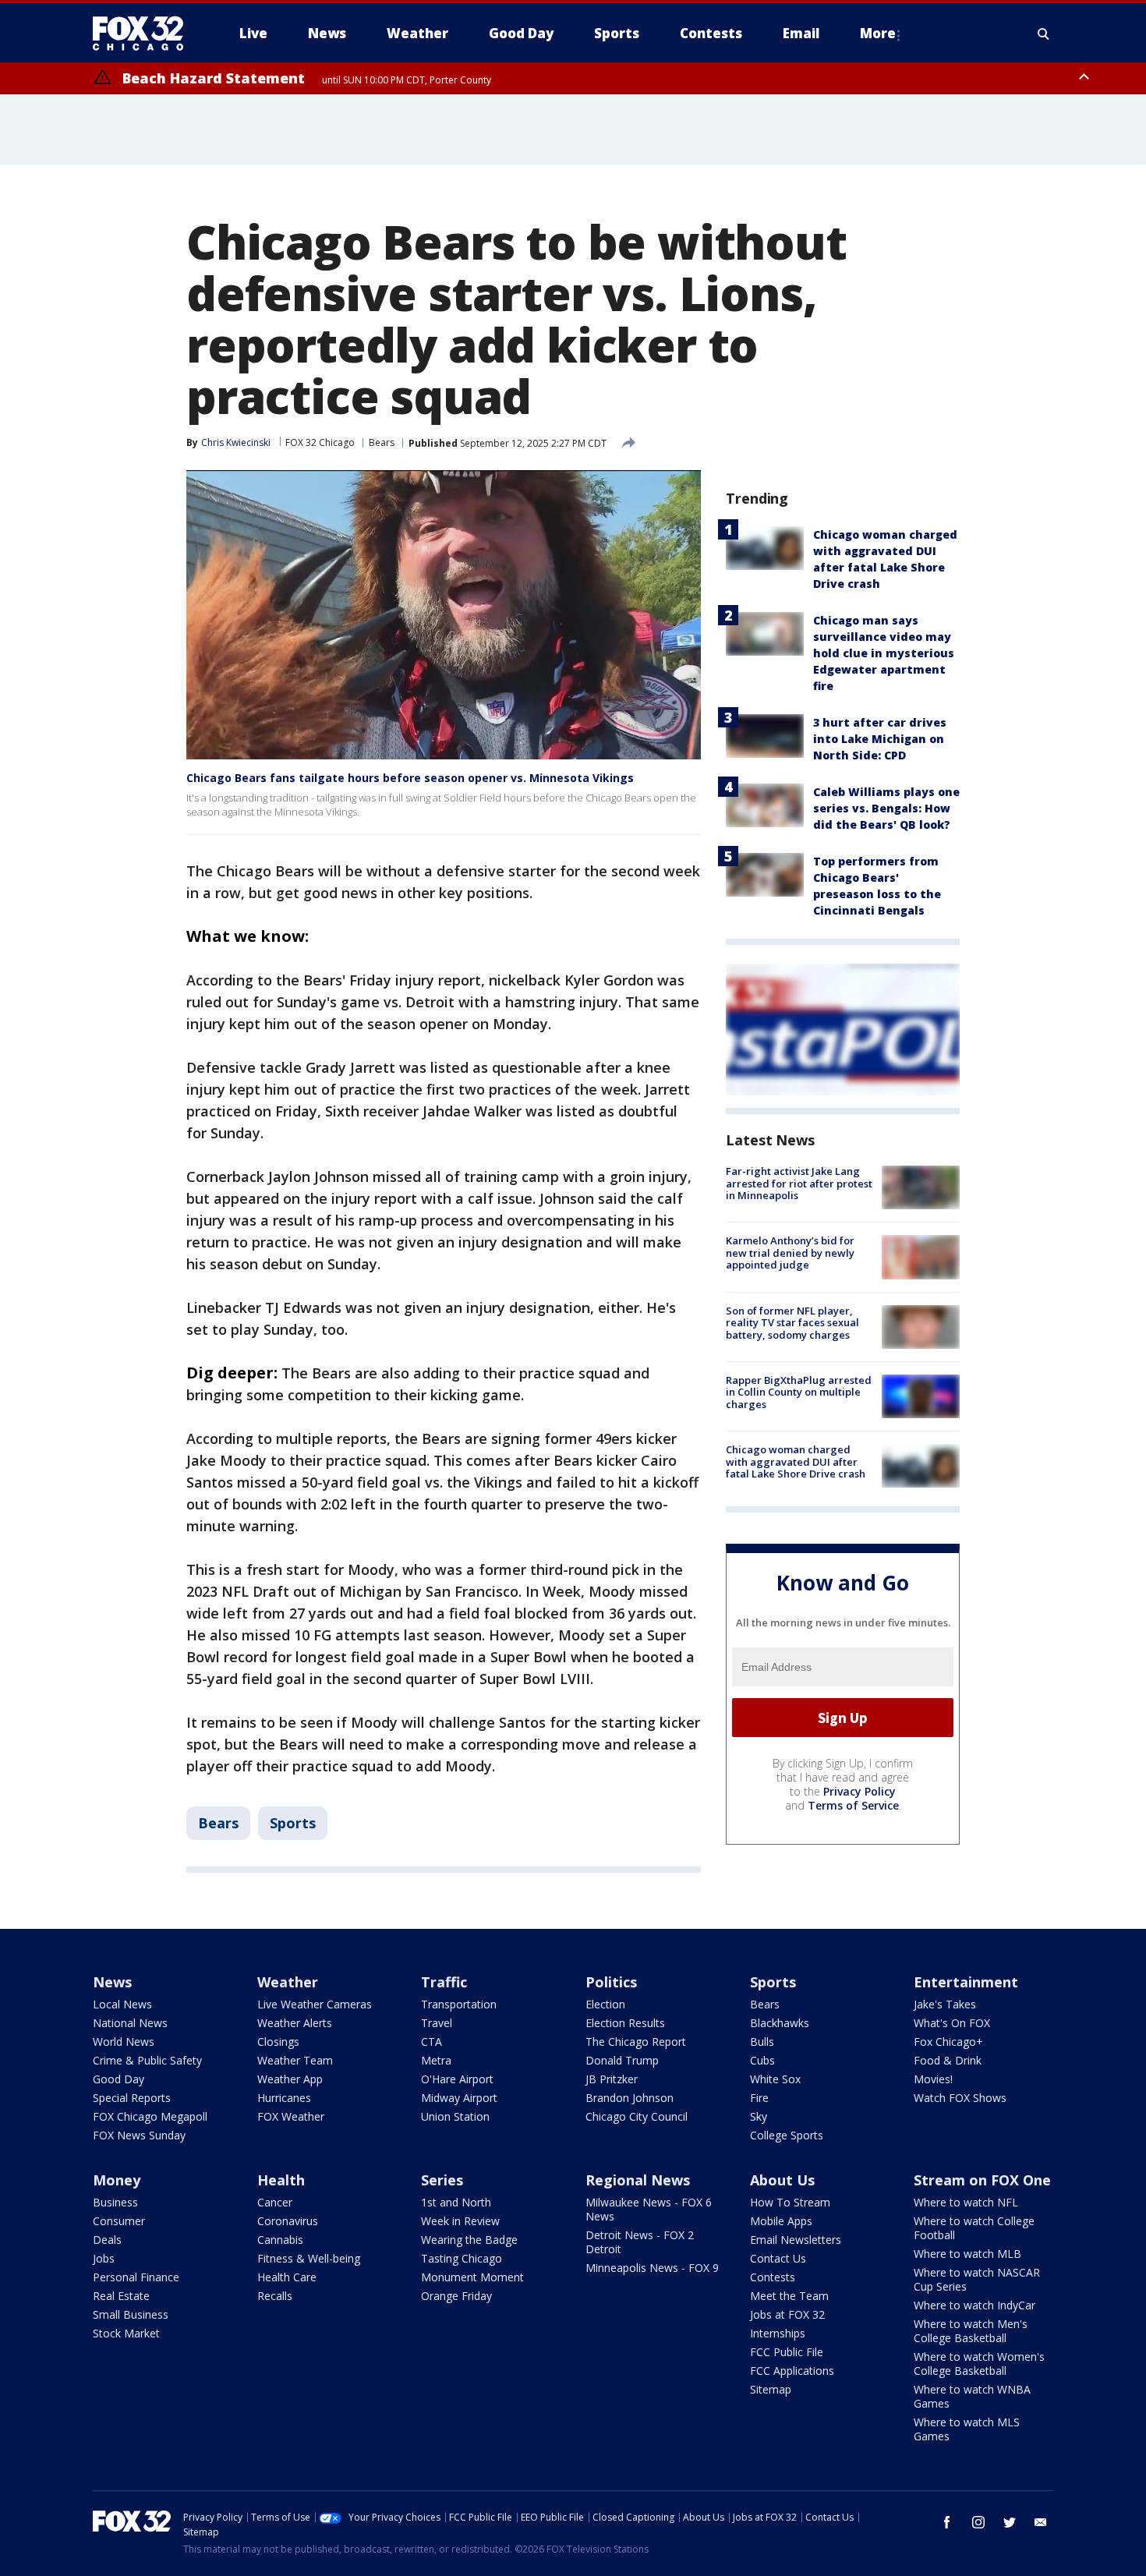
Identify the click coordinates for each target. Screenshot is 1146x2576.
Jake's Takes (945, 2004)
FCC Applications (792, 2371)
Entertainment (966, 1982)
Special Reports (132, 2098)
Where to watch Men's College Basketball (971, 2331)
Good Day (118, 2079)
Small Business (131, 2314)
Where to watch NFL (966, 2202)
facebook (947, 2522)
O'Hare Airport (457, 2079)
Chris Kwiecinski (236, 442)
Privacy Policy (859, 1791)
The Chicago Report (636, 2042)
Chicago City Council (637, 2116)
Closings (278, 2042)
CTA (432, 2042)
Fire (759, 2098)
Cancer (275, 2202)
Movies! (933, 2079)
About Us (782, 2180)
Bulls (762, 2042)
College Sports (787, 2135)
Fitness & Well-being (309, 2258)
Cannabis (280, 2240)
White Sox (775, 2079)
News (112, 1982)
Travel (437, 2023)
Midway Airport (459, 2098)
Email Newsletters (796, 2240)
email (1041, 2522)
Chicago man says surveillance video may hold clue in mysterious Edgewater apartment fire (884, 653)
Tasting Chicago (462, 2258)
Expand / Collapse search (1044, 34)
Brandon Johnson (630, 2098)
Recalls (275, 2296)
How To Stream (790, 2202)
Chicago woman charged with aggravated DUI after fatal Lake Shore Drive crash (796, 1461)
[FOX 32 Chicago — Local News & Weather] (144, 34)
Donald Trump (622, 2060)
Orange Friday (456, 2296)
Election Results (625, 2023)
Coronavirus (288, 2221)
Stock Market (126, 2333)
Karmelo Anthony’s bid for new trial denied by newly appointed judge (790, 1253)
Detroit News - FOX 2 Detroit (640, 2242)
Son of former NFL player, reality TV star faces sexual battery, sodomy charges (792, 1323)
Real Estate (121, 2296)
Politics (611, 1982)
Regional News (638, 2180)
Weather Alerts (295, 2023)
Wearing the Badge (469, 2240)
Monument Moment (472, 2277)
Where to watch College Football (974, 2228)
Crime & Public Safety (147, 2060)
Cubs (762, 2060)
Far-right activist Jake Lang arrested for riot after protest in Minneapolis (799, 1183)
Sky (759, 2116)
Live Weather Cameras (315, 2004)
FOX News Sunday (139, 2135)
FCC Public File (787, 2352)
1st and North (456, 2202)
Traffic (444, 1982)
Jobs (104, 2258)
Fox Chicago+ (948, 2042)
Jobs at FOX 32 (787, 2314)
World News (124, 2042)
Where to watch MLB (967, 2254)
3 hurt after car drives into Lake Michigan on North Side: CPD (880, 739)
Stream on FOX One (982, 2180)
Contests (773, 2277)
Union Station (455, 2116)
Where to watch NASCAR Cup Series (977, 2279)
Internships (778, 2333)
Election (605, 2004)
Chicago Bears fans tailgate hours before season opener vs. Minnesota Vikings (410, 778)
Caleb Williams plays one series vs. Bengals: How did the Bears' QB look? (886, 808)
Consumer (119, 2221)
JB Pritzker (612, 2079)
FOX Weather (291, 2116)
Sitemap (771, 2389)
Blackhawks (780, 2023)
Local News (122, 2004)
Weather (288, 1982)
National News (130, 2023)
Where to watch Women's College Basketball (979, 2364)
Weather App (290, 2079)
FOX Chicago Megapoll (150, 2116)
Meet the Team (789, 2296)
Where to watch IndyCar (974, 2305)
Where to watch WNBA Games (972, 2396)
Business (115, 2202)
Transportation (459, 2004)
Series (442, 2180)
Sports (293, 1823)
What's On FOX (952, 2023)
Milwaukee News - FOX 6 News (649, 2209)
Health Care (287, 2277)
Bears (382, 442)
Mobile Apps (781, 2221)
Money (117, 2180)
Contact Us (778, 2258)
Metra (436, 2060)
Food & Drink (948, 2060)
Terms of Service (853, 1805)
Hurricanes (284, 2098)
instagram (978, 2522)
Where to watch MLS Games (967, 2429)
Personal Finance (136, 2277)
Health (281, 2180)
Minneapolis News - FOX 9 (652, 2268)
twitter (1010, 2522)
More (878, 33)
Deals (107, 2240)
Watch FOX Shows (960, 2098)
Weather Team (295, 2060)
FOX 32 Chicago (320, 442)
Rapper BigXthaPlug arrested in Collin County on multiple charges (799, 1392)
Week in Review (460, 2221)
